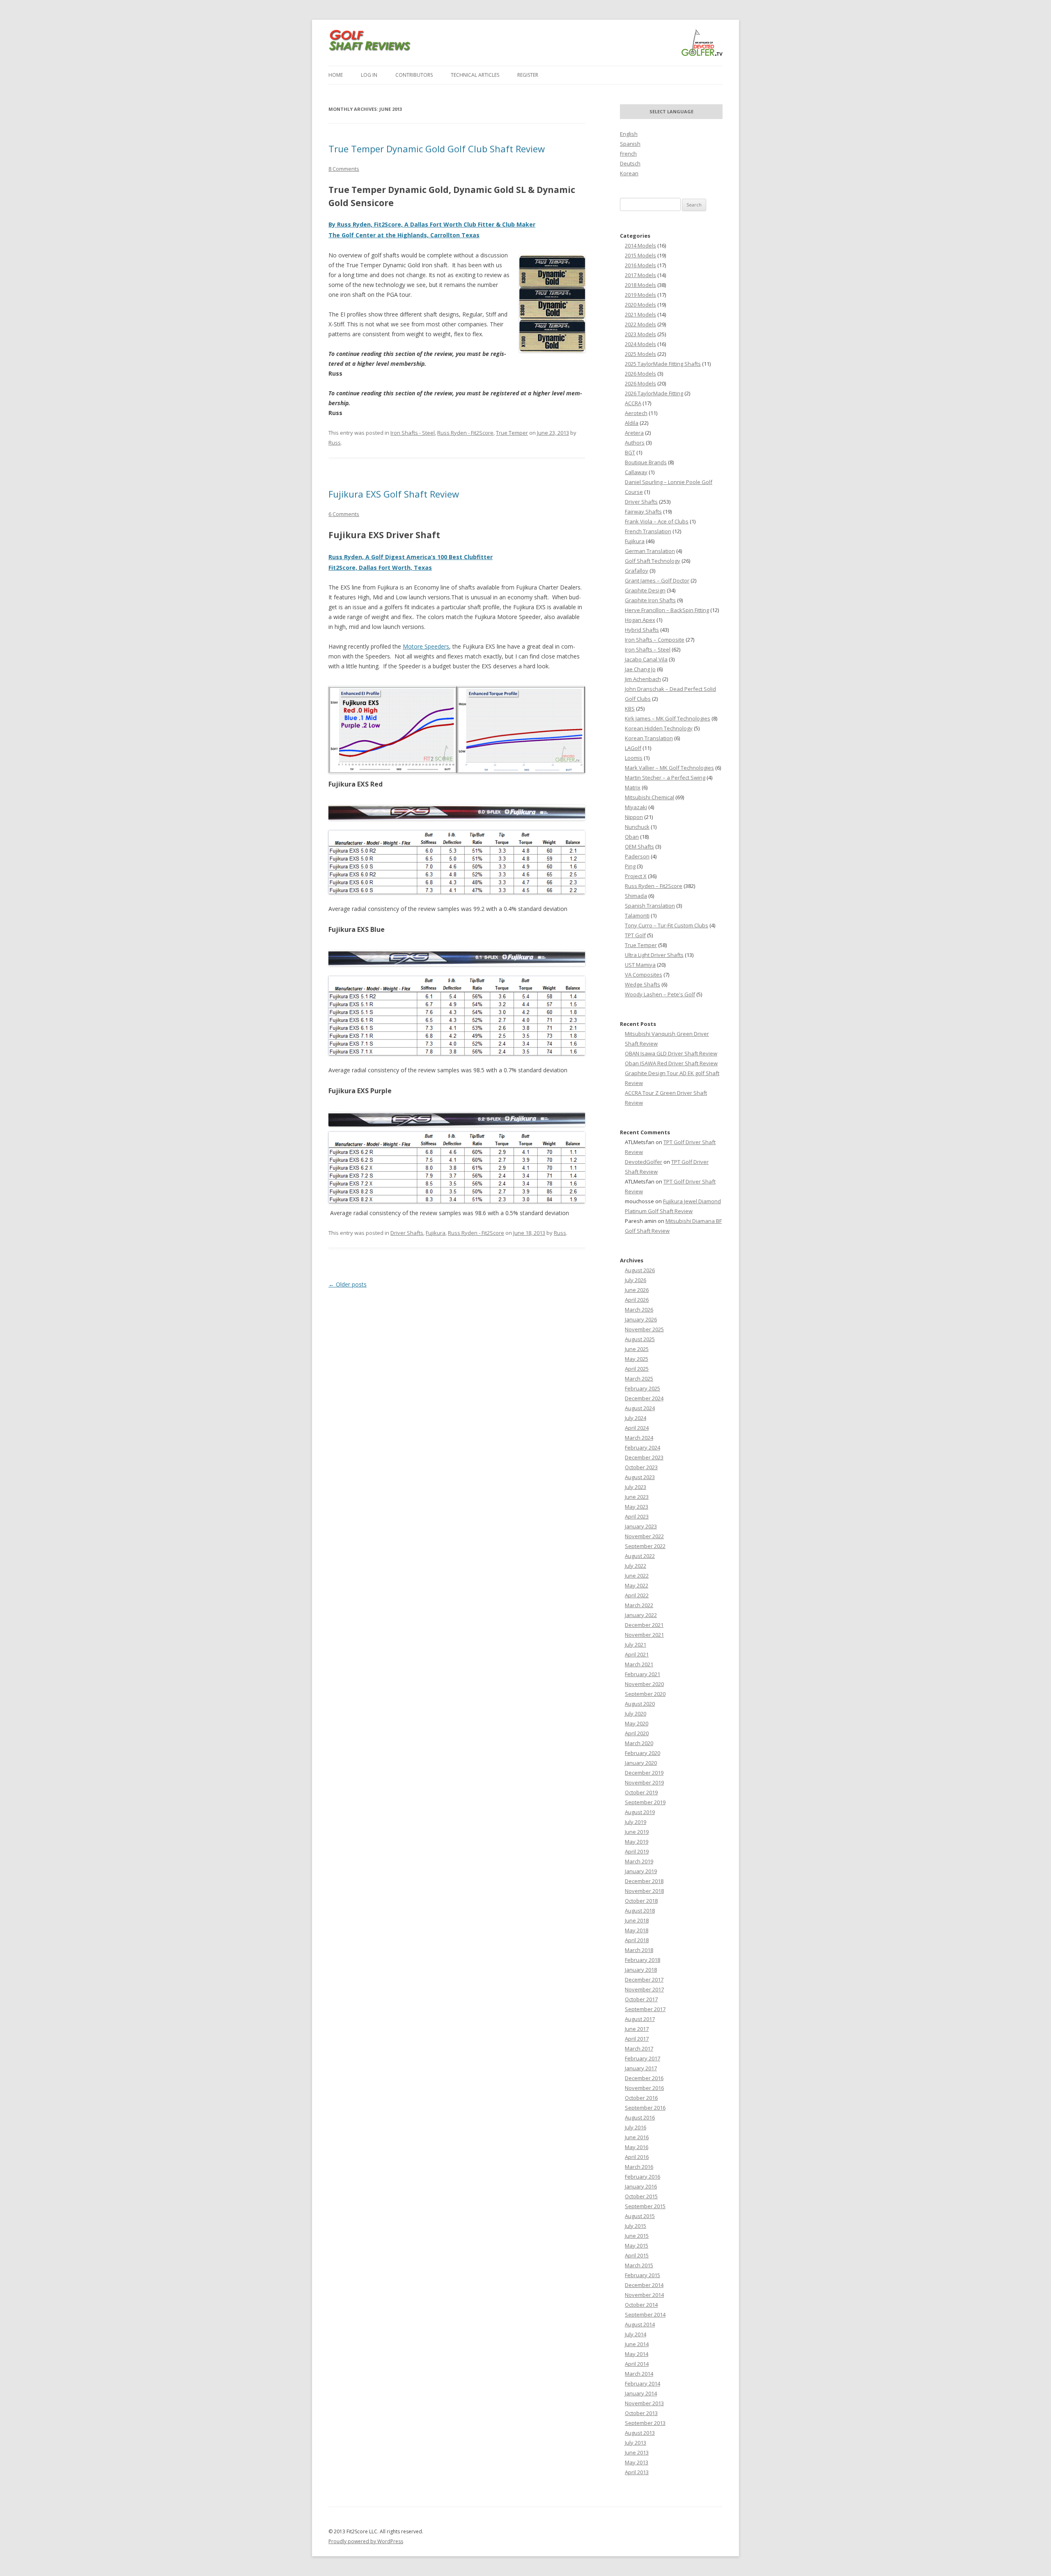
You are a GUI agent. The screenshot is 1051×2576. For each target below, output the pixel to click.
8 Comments (344, 169)
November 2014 (644, 2295)
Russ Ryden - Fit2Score (465, 433)
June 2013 (637, 2452)
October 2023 (641, 1467)
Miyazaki (636, 807)
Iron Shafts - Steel (413, 433)
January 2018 (641, 1970)
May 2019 (637, 1842)
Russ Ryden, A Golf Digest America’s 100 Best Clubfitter (411, 557)
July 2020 (636, 1714)
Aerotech (636, 413)
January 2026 (641, 1319)
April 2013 (637, 2472)
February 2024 (643, 1447)
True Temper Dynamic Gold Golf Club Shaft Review (437, 149)
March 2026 (639, 1310)
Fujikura (436, 1233)
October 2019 (641, 1792)
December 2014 (644, 2285)
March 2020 (639, 1743)
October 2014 (641, 2305)
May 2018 (637, 1930)
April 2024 (637, 1428)
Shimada (636, 896)
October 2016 (641, 2098)
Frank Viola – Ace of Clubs (657, 521)
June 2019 (637, 1832)
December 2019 (644, 1773)
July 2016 (636, 2127)
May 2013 (637, 2462)
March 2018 (639, 1950)
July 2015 (636, 2226)
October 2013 (641, 2413)
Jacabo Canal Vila (646, 659)
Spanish (630, 144)
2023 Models (640, 334)
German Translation (650, 551)
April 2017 (637, 2039)
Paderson (637, 856)
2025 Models (640, 354)
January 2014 (641, 2393)
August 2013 (640, 2433)
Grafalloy (637, 571)
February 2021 (643, 1674)
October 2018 (641, 1901)
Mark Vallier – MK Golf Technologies (669, 768)
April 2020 (637, 1733)
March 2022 (639, 1605)
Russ (335, 443)
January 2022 (641, 1615)
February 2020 (643, 1753)
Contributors (414, 75)
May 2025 (637, 1359)
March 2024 (639, 1438)
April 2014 (637, 2364)
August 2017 (640, 2019)
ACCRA (633, 403)
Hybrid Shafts (642, 630)
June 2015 (637, 2236)
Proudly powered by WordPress (366, 2541)
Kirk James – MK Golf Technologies (668, 718)
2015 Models (640, 255)
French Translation (648, 531)
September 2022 (645, 1546)
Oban (632, 837)
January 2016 (641, 2186)
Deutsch (630, 163)
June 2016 (637, 2137)
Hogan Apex (640, 620)
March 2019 (639, 1861)
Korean (629, 173)
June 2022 (637, 1576)
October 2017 (641, 1999)
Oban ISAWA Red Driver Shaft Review (671, 1063)
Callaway (636, 472)
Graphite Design (645, 590)
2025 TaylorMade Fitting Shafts (663, 364)
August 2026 (640, 1270)
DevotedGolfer (644, 1162)
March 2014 (639, 2374)
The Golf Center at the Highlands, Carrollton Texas (404, 235)
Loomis (634, 758)
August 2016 (640, 2117)
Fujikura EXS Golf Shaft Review (394, 494)
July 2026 (636, 1280)
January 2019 (641, 1871)
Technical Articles (475, 75)
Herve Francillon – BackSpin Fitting (667, 610)
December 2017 (644, 1980)
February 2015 (643, 2275)
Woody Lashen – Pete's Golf (660, 994)
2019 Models (640, 295)
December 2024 (644, 1398)
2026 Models (640, 374)
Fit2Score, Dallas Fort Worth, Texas (380, 568)
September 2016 (645, 2108)
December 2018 (644, 1881)
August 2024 (640, 1408)
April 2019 (637, 1851)
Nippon (634, 817)
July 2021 (636, 1645)
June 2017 (637, 2029)
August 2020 (640, 1704)
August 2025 (640, 1339)
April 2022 (637, 1595)
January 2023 (641, 1526)
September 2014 (645, 2315)
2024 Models (640, 344)
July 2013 (636, 2443)
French (628, 154)
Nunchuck (637, 827)
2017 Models (640, 275)
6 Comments (344, 514)
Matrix (633, 787)
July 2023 (636, 1487)
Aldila (632, 423)
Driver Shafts (407, 1233)
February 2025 (643, 1388)
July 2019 (636, 1822)
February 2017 (643, 2058)
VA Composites (644, 975)
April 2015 (637, 2255)
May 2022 (637, 1585)
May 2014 (637, 2354)
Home (336, 75)
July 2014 (636, 2334)
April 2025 (637, 1369)
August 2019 (640, 1812)
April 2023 (637, 1516)
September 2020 (645, 1694)
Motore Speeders (426, 646)
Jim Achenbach (643, 679)
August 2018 (640, 1911)
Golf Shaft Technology (653, 561)
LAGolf (633, 748)
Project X (636, 876)
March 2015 (639, 2265)
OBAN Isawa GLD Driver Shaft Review (671, 1053)
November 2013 (644, 2403)
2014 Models (640, 245)
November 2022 (644, 1536)
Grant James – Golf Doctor (657, 580)
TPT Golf (635, 935)
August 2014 (640, 2324)
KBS (630, 709)
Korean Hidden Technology (659, 728)
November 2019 (644, 1782)
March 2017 (639, 2048)
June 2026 (637, 1290)
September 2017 (645, 2009)
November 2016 (644, 2088)
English (629, 134)
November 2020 (644, 1684)
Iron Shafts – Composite (655, 640)
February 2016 (643, 2177)
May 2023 (637, 1507)
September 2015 (645, 2206)
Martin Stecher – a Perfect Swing (665, 778)
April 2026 (637, 1300)
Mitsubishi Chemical (649, 797)
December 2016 (644, 2078)
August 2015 (640, 2216)
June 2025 (637, 1349)
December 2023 (644, 1457)
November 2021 (644, 1635)
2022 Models (640, 324)
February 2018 (643, 1960)
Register (528, 75)
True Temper (512, 433)
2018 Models (640, 285)
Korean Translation (649, 738)
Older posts (348, 1284)
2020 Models (640, 305)
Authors (635, 443)
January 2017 (641, 2068)
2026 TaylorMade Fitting (654, 393)
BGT (630, 452)
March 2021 (639, 1664)
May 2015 (637, 2246)
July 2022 (636, 1566)
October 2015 (641, 2196)
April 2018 (637, 1940)
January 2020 (641, 1763)
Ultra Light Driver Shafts (654, 955)
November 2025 (644, 1329)
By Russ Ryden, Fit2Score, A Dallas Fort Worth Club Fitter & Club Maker (432, 224)
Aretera (634, 433)
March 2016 (639, 2167)
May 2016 (637, 2147)
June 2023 (637, 1497)
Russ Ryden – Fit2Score (654, 886)
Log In (369, 75)
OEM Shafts (639, 846)
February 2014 (643, 2383)
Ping (630, 866)
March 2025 (639, 1379)
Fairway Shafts (643, 512)
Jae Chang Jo (640, 669)
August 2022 (640, 1556)
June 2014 (637, 2344)
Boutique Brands (646, 462)
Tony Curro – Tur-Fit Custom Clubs (667, 925)
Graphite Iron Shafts (650, 600)
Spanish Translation (650, 906)
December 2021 (644, 1625)
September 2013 (645, 2423)
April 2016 (637, 2157)
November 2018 (644, 1891)
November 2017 (644, 1989)
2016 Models (640, 265)
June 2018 (637, 1920)
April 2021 (637, 1654)
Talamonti (637, 915)
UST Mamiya (640, 965)
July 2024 (636, 1418)
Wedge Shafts (643, 984)
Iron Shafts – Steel (648, 649)
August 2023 (640, 1477)
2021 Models (640, 314)
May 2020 (637, 1723)
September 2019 (645, 1802)
